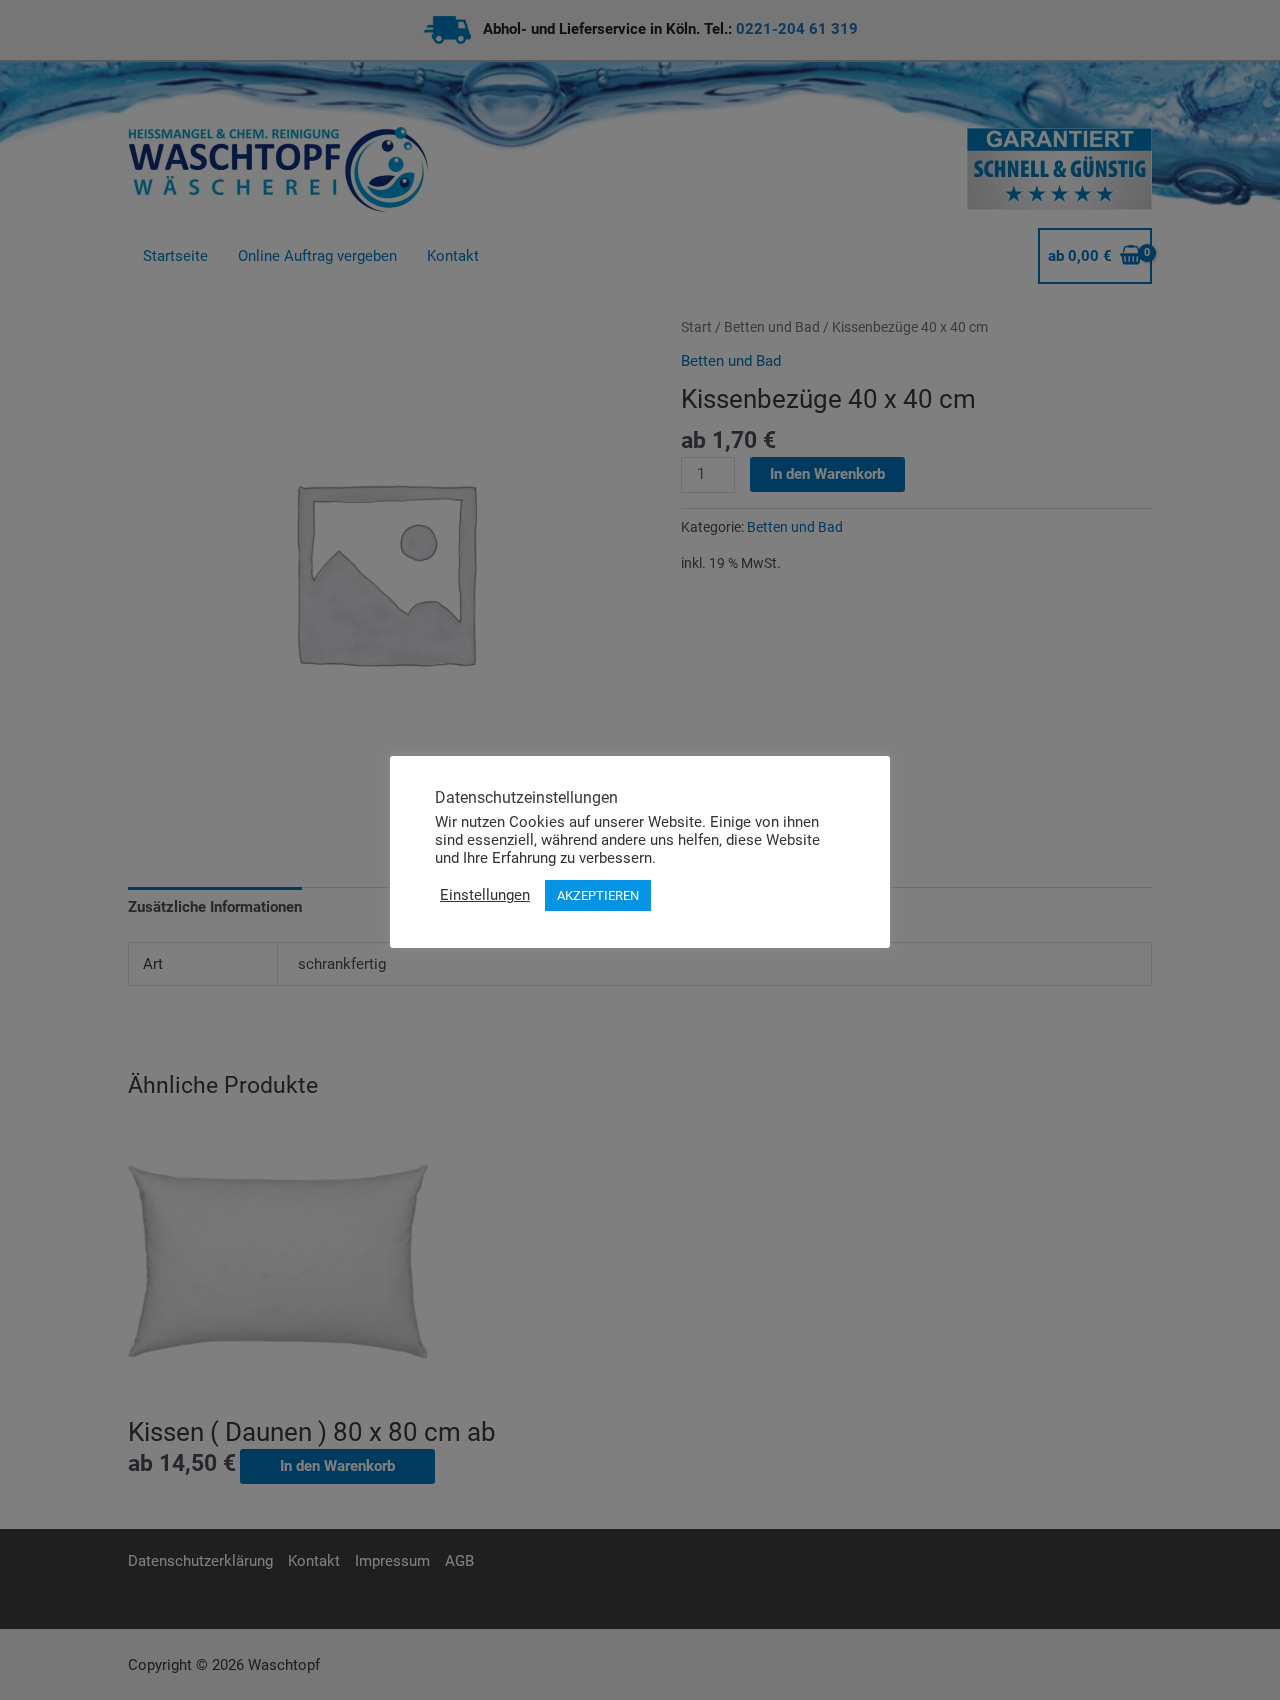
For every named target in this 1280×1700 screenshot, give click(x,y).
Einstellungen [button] (485, 895)
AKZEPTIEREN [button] (598, 895)
